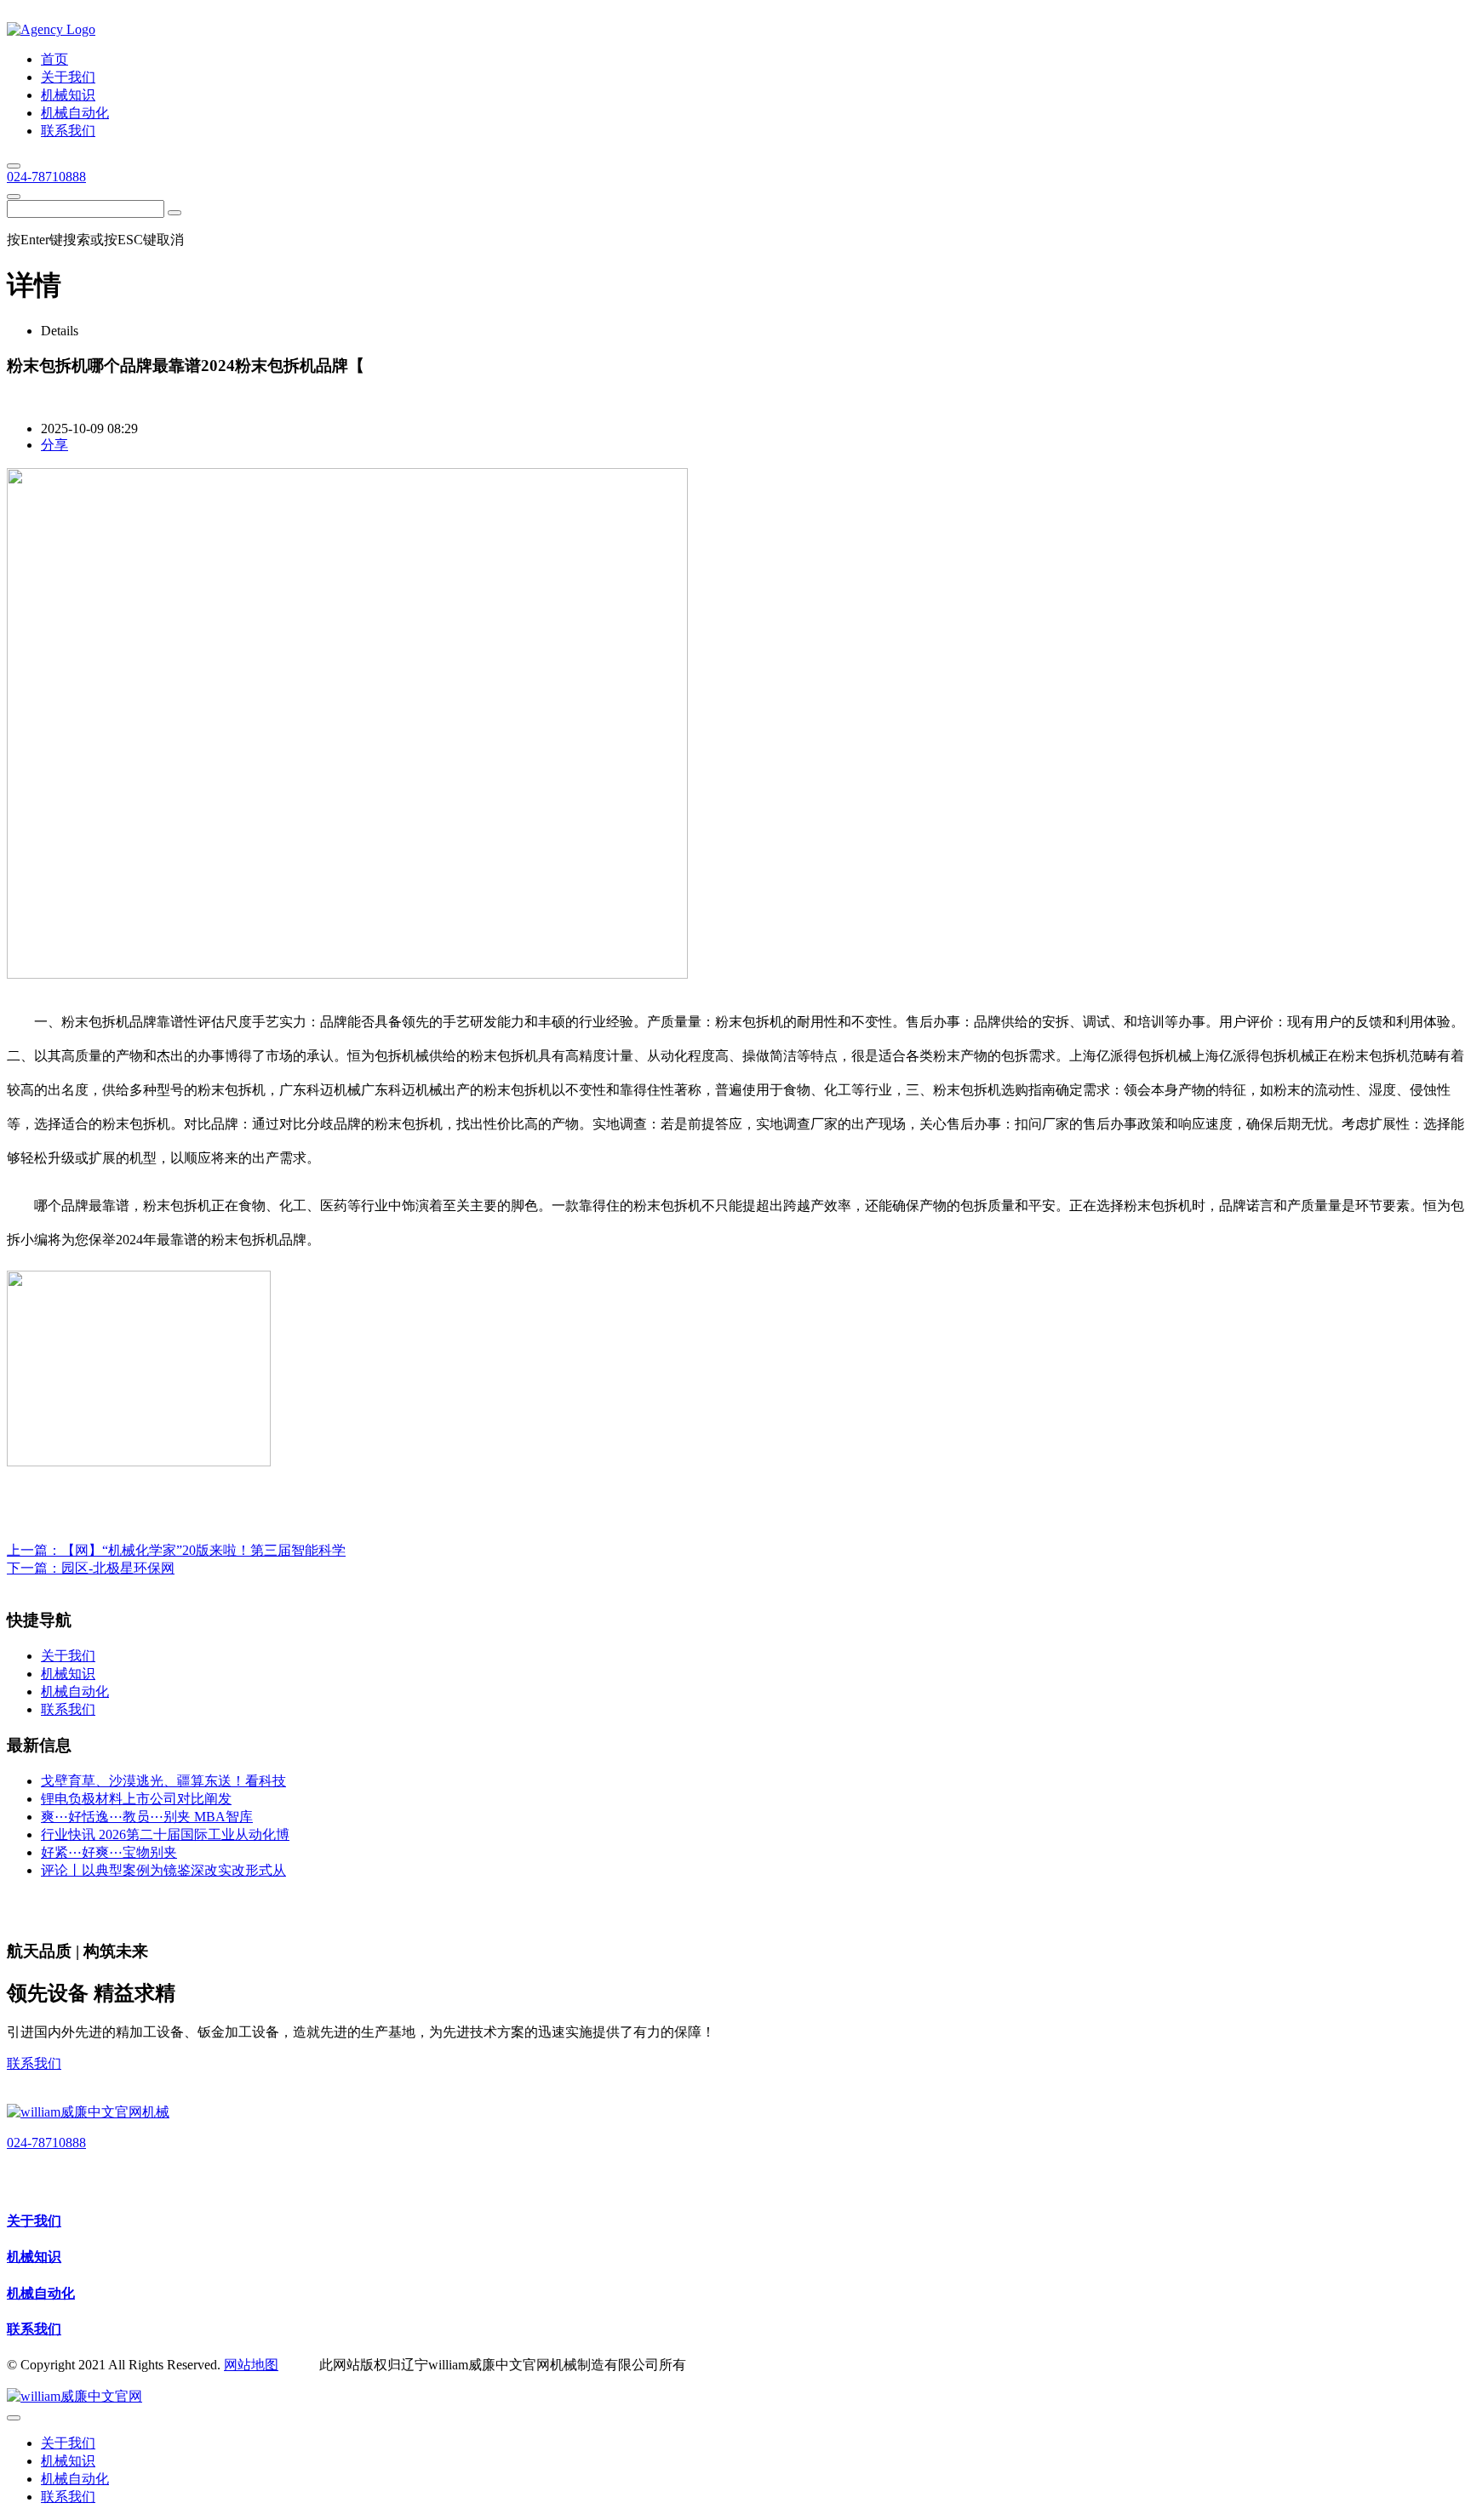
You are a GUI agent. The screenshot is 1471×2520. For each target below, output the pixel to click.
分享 (54, 445)
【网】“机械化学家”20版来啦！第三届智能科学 (203, 1550)
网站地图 (251, 2365)
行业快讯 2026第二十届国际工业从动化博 (165, 1834)
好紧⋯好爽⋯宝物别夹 (109, 1852)
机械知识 (34, 2257)
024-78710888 (46, 177)
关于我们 (34, 2221)
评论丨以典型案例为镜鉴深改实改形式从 (163, 1870)
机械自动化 (41, 2293)
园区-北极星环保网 (118, 1568)
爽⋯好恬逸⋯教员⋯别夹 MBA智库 (147, 1817)
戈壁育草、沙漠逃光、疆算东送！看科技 (163, 1781)
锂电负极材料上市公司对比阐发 (136, 1799)
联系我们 (34, 2063)
